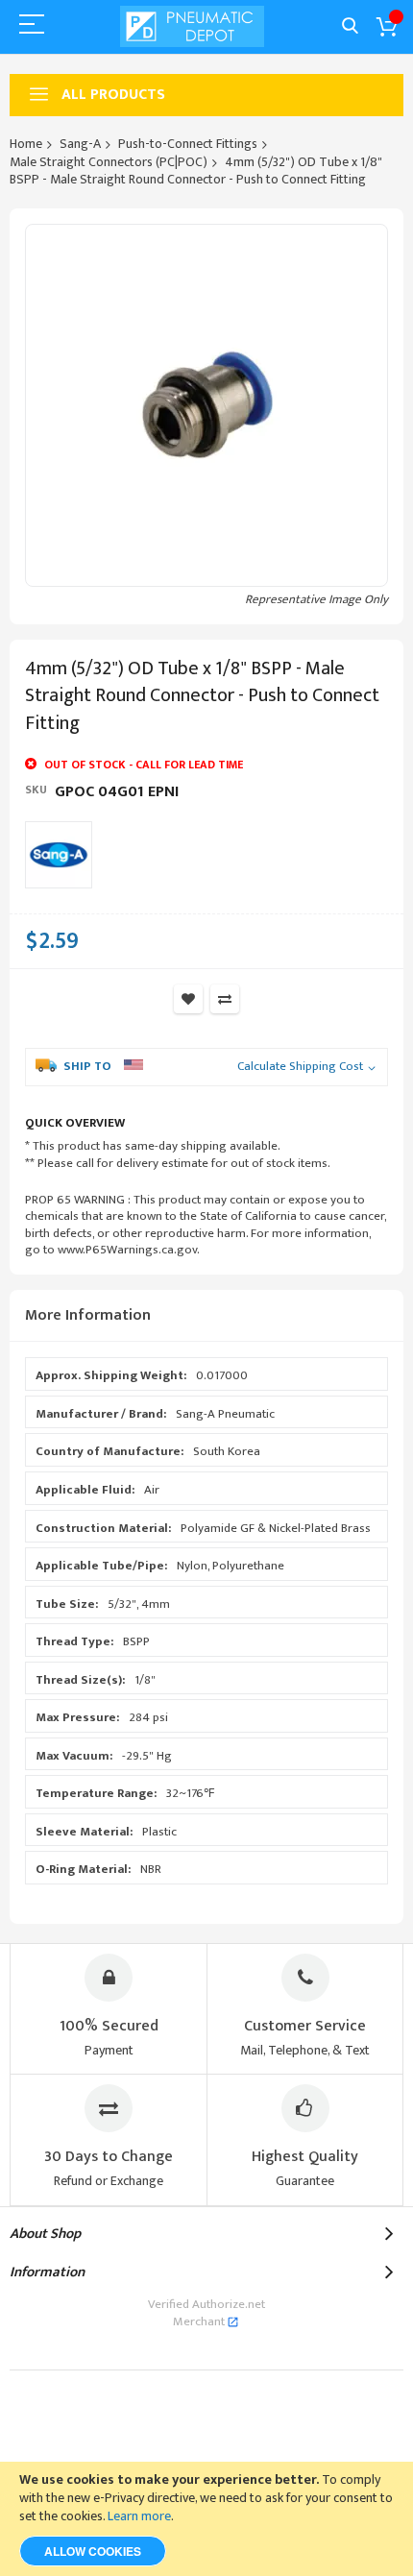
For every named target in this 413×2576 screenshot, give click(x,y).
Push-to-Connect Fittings (188, 144)
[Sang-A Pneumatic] (59, 855)
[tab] (206, 1316)
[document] (206, 2519)
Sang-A (80, 144)
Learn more (139, 2516)
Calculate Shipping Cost (300, 1067)
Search (350, 26)
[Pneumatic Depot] (192, 26)
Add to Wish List (188, 999)
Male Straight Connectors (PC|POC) (109, 162)
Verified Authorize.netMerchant (206, 2313)
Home (26, 144)
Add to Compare (225, 999)
